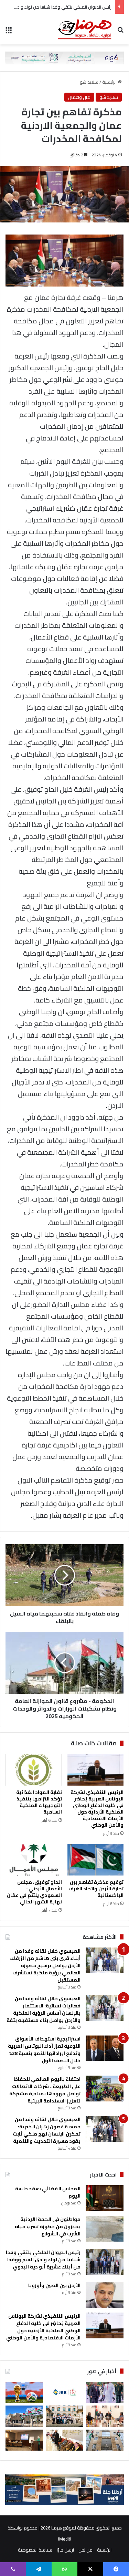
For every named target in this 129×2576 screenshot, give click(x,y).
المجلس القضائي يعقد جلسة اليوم (48, 2192)
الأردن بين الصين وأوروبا (54, 2285)
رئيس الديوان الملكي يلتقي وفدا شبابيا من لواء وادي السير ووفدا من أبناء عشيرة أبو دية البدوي (43, 2260)
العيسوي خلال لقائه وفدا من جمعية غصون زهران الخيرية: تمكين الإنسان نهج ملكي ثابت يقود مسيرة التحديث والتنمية (47, 2130)
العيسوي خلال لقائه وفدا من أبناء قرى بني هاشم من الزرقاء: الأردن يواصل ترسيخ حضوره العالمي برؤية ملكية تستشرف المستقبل (45, 1965)
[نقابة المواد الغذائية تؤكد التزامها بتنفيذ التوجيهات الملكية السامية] (34, 1770)
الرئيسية (110, 82)
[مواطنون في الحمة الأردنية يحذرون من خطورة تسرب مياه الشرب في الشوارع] (105, 2229)
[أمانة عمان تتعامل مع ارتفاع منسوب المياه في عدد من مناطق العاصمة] (24, 2416)
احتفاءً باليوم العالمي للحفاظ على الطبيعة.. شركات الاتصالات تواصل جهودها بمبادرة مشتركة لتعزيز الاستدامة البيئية (45, 2090)
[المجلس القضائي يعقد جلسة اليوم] (105, 2198)
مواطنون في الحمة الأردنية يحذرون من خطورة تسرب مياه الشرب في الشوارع (48, 2226)
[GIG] (64, 57)
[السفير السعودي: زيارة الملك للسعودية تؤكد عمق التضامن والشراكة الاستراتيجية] (105, 2392)
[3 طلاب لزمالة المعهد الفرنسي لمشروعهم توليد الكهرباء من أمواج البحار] (64, 2416)
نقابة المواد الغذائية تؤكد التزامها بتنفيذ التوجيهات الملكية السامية (39, 1802)
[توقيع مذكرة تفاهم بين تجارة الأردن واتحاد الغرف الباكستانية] (96, 1860)
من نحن (85, 2550)
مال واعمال (79, 97)
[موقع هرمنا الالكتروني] (85, 29)
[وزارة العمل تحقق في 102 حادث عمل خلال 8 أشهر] (105, 2440)
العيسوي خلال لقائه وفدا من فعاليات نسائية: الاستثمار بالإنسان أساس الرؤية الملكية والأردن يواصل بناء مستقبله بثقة (44, 2009)
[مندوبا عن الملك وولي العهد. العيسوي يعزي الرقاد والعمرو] (64, 2440)
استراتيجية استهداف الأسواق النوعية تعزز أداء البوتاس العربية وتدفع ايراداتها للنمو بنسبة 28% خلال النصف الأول (44, 2050)
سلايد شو (89, 82)
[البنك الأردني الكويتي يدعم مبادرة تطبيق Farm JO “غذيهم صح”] (64, 2392)
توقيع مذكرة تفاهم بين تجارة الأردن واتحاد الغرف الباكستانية (96, 1889)
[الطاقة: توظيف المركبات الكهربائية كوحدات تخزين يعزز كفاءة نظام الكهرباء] (24, 2440)
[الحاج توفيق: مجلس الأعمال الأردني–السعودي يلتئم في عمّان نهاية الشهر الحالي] (34, 1860)
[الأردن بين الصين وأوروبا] (105, 2295)
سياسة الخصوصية (35, 2550)
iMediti (65, 2539)
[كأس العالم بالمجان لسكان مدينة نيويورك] (24, 2392)
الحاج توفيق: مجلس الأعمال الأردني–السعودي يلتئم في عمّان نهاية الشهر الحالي (34, 1892)
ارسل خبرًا (65, 2550)
